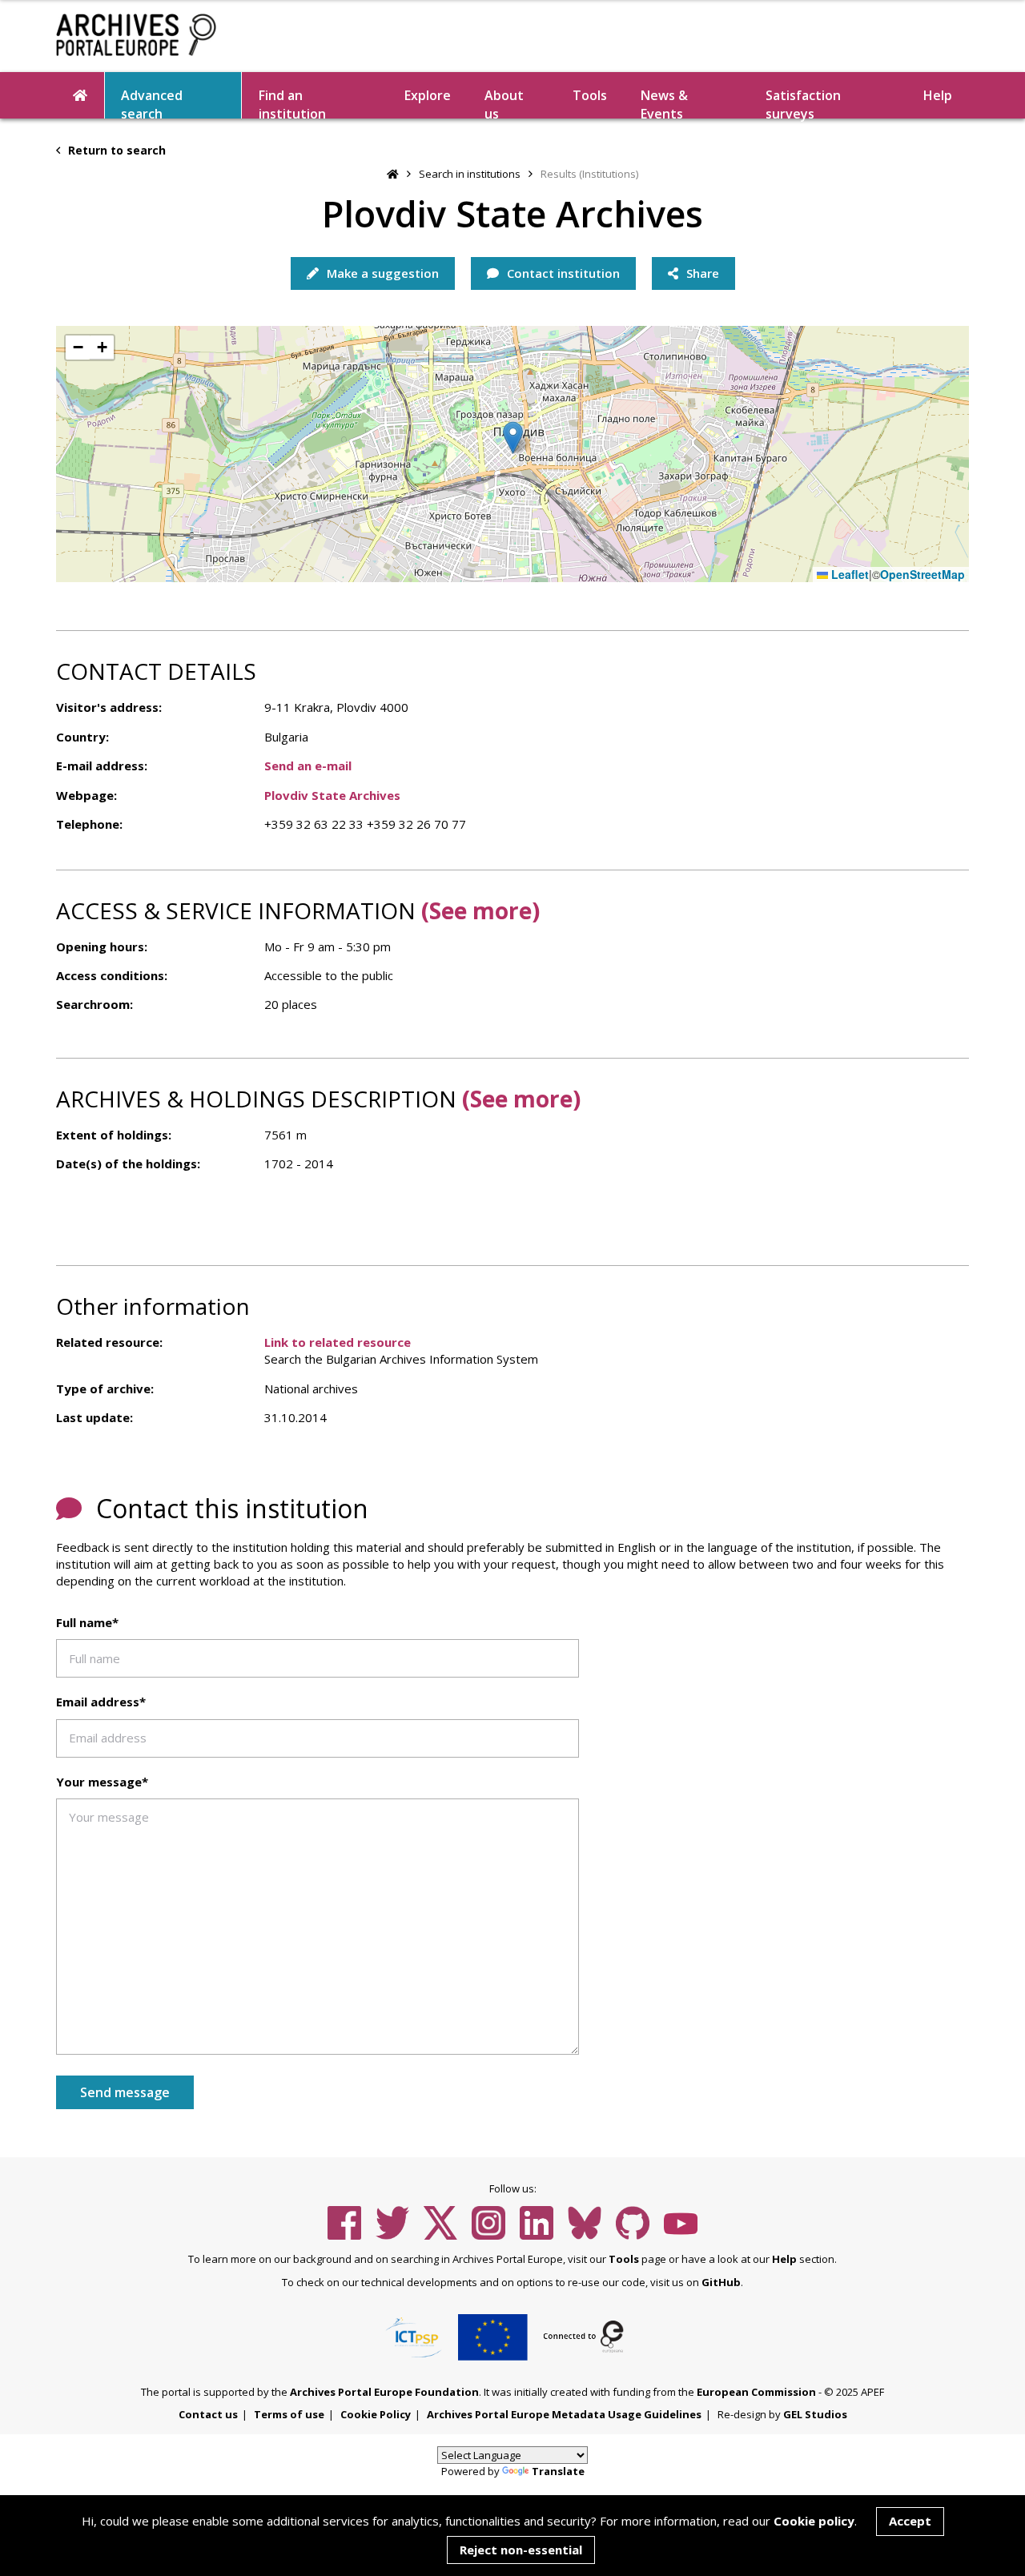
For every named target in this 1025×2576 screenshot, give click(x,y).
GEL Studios (815, 2414)
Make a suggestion (381, 273)
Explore (428, 95)
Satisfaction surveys (803, 102)
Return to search (115, 150)
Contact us (208, 2414)
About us (504, 102)
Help (784, 2259)
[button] (513, 438)
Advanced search (152, 102)
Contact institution (562, 273)
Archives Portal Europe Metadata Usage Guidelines (564, 2414)
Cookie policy (814, 2521)
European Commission (756, 2392)
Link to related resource (338, 1342)
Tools (590, 95)
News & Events (664, 102)
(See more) (480, 910)
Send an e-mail (308, 766)
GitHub (721, 2282)
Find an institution (292, 102)
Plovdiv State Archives (332, 795)
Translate (558, 2471)
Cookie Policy (376, 2414)
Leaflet (848, 575)
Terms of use (289, 2414)
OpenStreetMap (922, 575)
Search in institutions (470, 174)
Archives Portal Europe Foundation (384, 2392)
